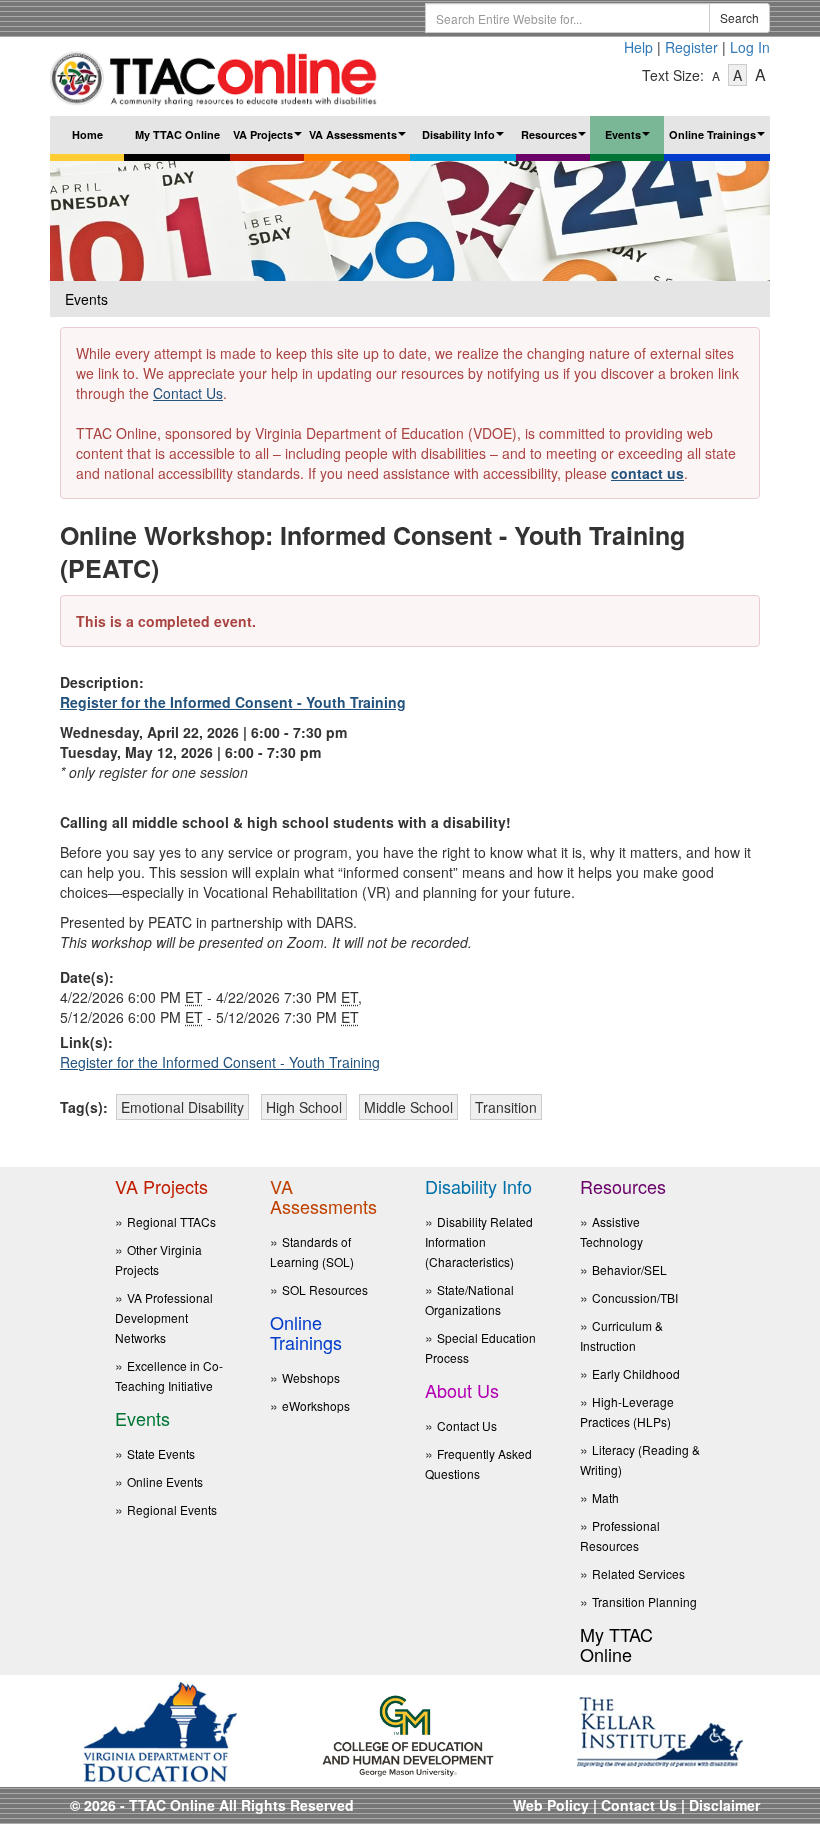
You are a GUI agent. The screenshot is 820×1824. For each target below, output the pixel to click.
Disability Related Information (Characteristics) (479, 1241)
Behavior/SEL (629, 1269)
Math (605, 1497)
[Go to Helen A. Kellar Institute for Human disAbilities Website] (660, 1730)
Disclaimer (724, 1805)
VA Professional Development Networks (164, 1317)
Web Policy (551, 1805)
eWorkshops (316, 1405)
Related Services (638, 1573)
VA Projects (268, 140)
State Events (161, 1453)
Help (638, 47)
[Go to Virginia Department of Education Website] (160, 1730)
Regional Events (172, 1509)
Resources (555, 140)
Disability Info (465, 140)
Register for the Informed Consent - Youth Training (233, 702)
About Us (462, 1390)
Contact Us (188, 393)
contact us (647, 473)
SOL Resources (325, 1289)
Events (630, 140)
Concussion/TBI (635, 1297)
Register (691, 47)
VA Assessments (359, 140)
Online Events (165, 1481)
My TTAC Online (177, 134)
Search (739, 17)
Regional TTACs (171, 1221)
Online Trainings (719, 140)
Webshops (311, 1377)
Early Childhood (636, 1373)
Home (87, 134)
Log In (750, 47)
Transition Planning (644, 1601)
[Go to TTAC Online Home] (214, 74)
